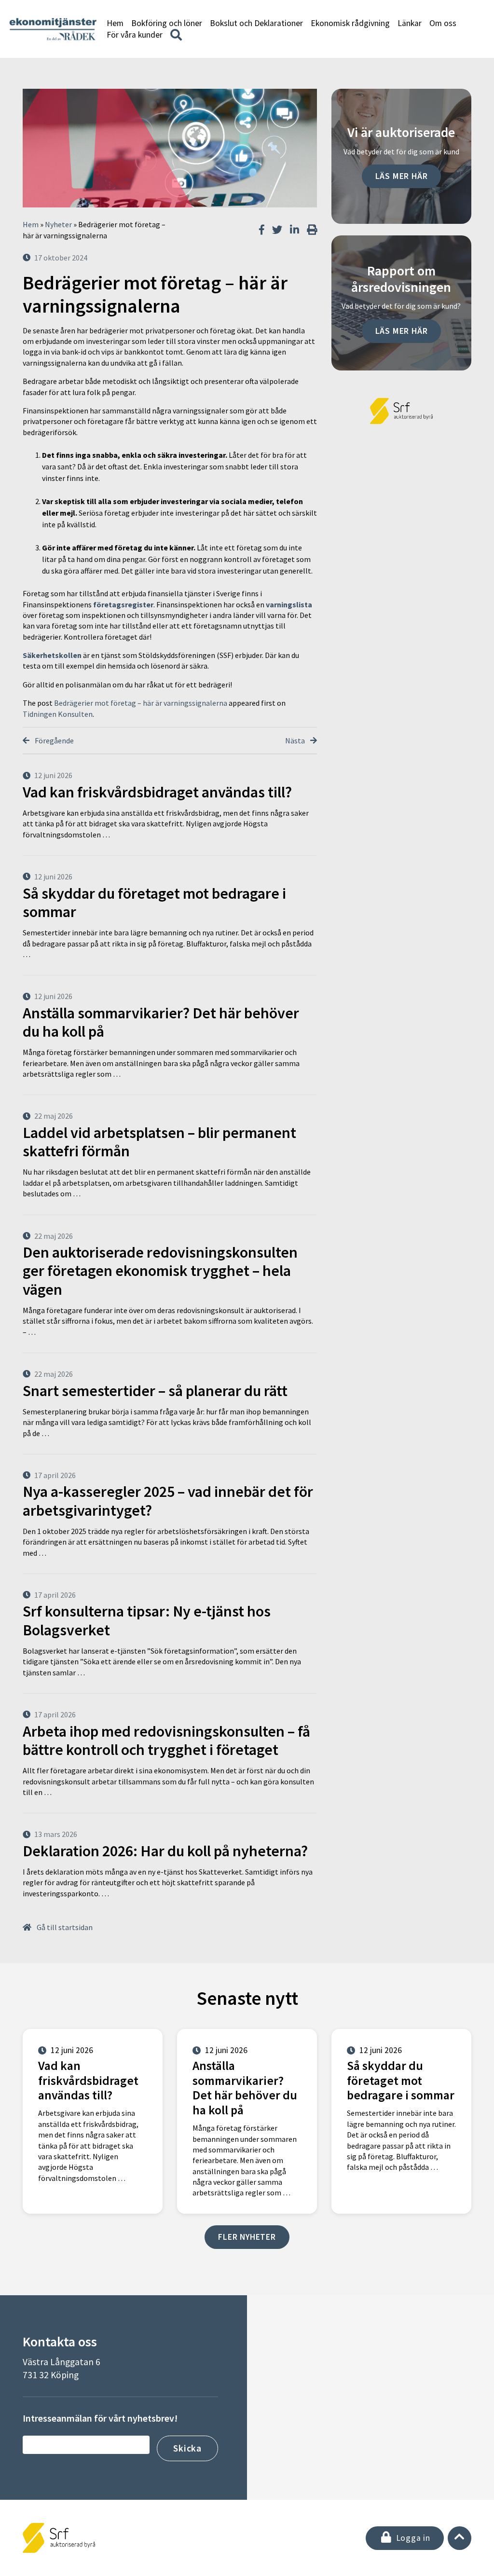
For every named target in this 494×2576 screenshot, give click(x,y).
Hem (115, 23)
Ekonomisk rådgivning (350, 23)
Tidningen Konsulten (58, 714)
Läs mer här (402, 176)
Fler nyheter (247, 2237)
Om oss (443, 23)
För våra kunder (135, 35)
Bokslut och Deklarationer (256, 23)
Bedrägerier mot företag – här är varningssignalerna (141, 703)
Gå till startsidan (64, 1927)
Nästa (296, 740)
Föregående (54, 740)
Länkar (410, 23)
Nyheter (58, 224)
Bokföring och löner (167, 23)
